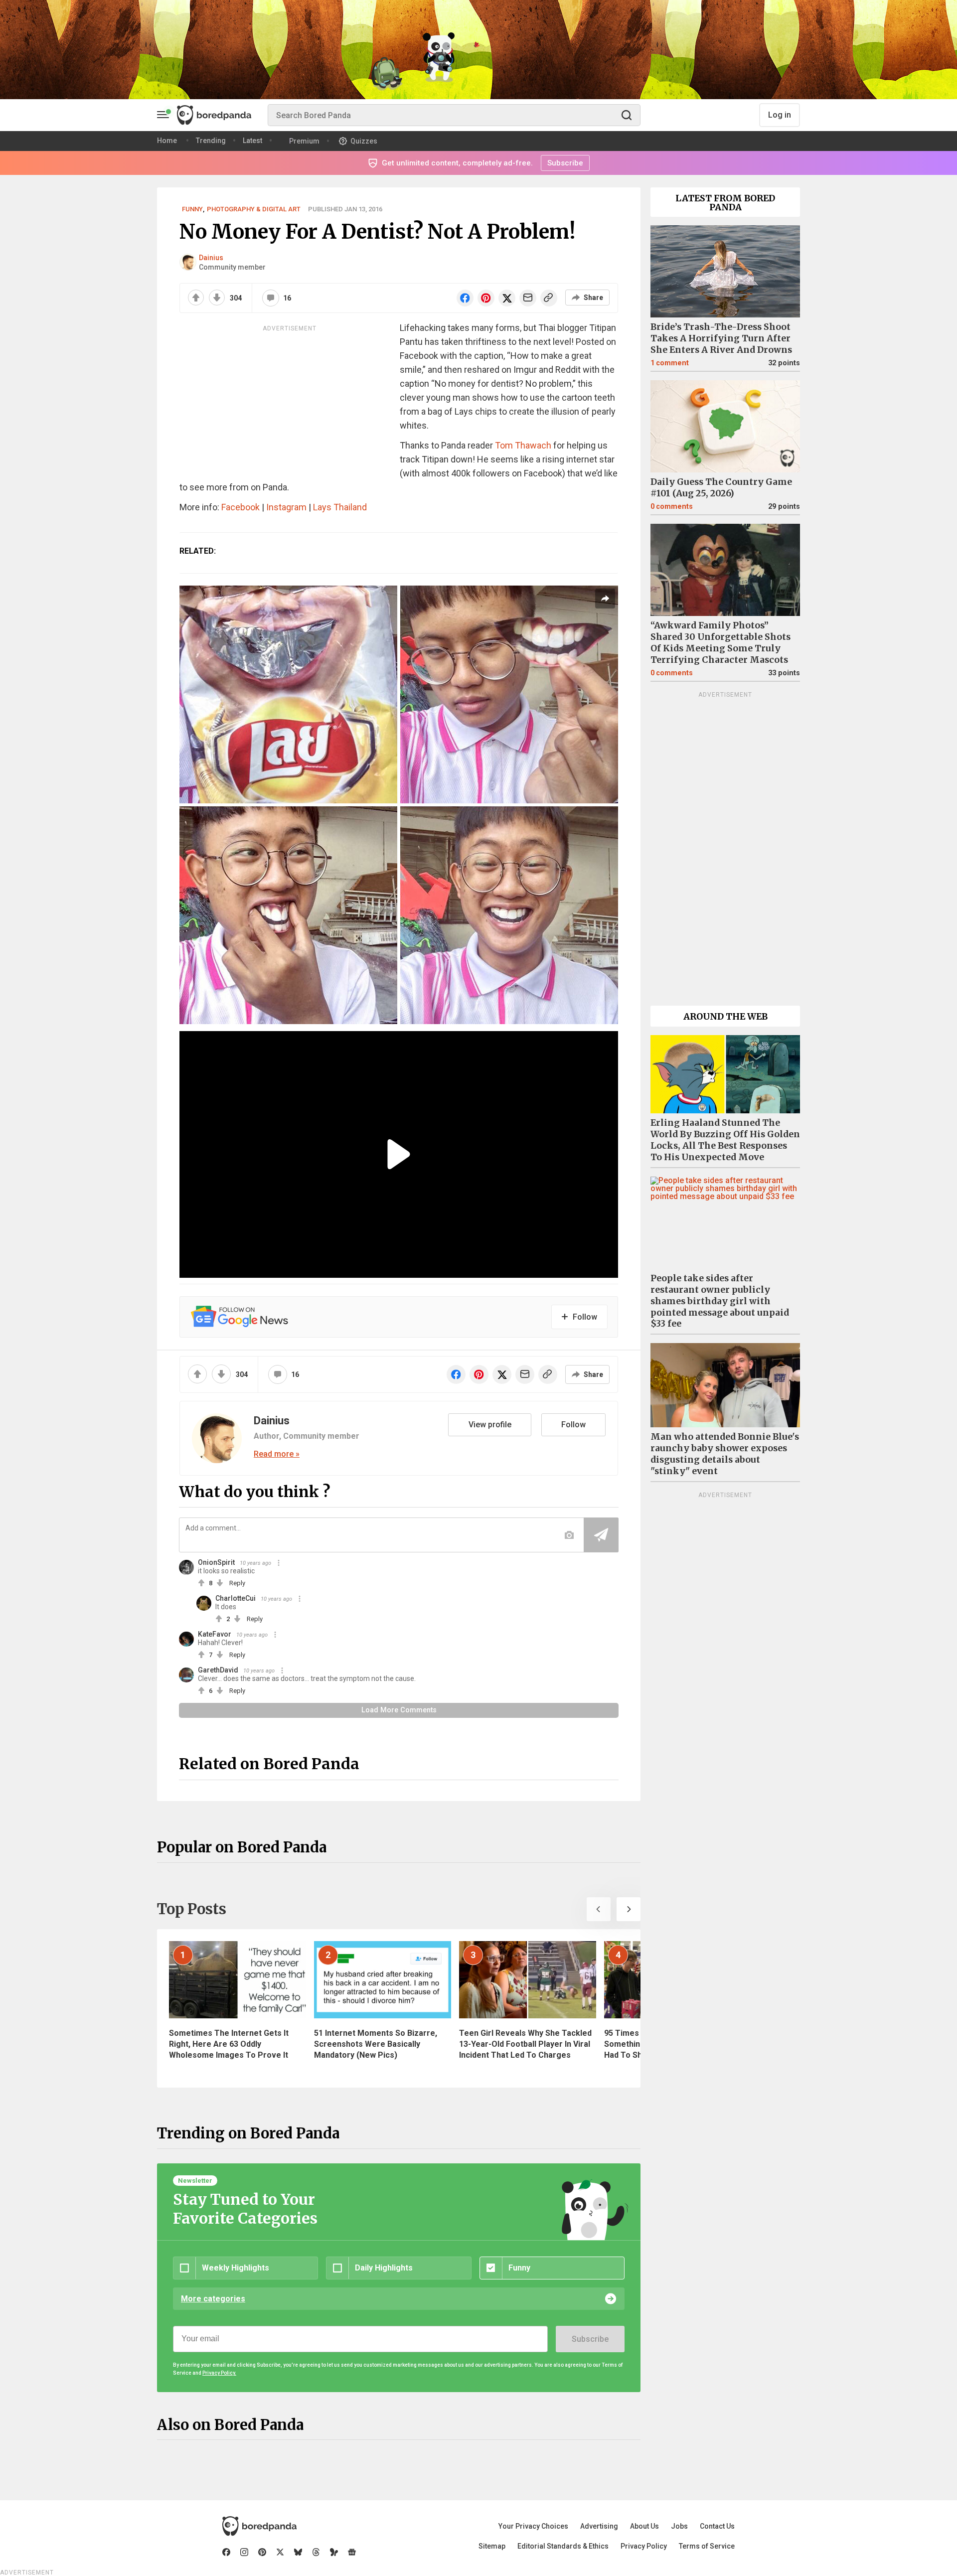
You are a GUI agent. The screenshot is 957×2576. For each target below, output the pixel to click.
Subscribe (590, 2339)
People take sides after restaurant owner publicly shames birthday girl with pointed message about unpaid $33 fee (720, 1301)
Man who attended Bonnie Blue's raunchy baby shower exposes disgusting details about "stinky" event (725, 1454)
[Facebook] (226, 2552)
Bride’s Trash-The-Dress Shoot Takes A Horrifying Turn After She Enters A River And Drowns (721, 338)
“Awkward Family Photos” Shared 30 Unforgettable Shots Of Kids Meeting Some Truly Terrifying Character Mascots (720, 643)
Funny (192, 209)
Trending (211, 141)
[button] (599, 1909)
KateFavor (215, 1634)
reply (237, 1583)
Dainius (211, 258)
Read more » (277, 1454)
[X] (280, 2552)
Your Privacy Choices (533, 2526)
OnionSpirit (216, 1562)
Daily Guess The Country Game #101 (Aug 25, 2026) (721, 488)
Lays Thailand (340, 507)
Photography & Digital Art (254, 209)
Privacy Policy (644, 2546)
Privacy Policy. (219, 2373)
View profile (490, 1425)
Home (167, 141)
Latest (252, 141)
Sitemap (492, 2546)
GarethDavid (218, 1670)
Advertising (599, 2526)
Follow (573, 1425)
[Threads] (316, 2552)
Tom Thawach (523, 445)
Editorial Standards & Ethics (563, 2546)
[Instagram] (244, 2552)
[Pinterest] (262, 2552)
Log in (780, 115)
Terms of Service (707, 2546)
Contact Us (717, 2526)
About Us (644, 2526)
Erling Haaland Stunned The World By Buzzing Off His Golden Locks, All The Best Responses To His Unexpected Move (725, 1140)
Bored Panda (259, 2526)
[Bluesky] (298, 2552)
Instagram (286, 507)
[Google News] (352, 2552)
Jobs (679, 2526)
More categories (213, 2299)
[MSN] (334, 2552)
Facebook (240, 507)
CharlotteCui (236, 1598)
